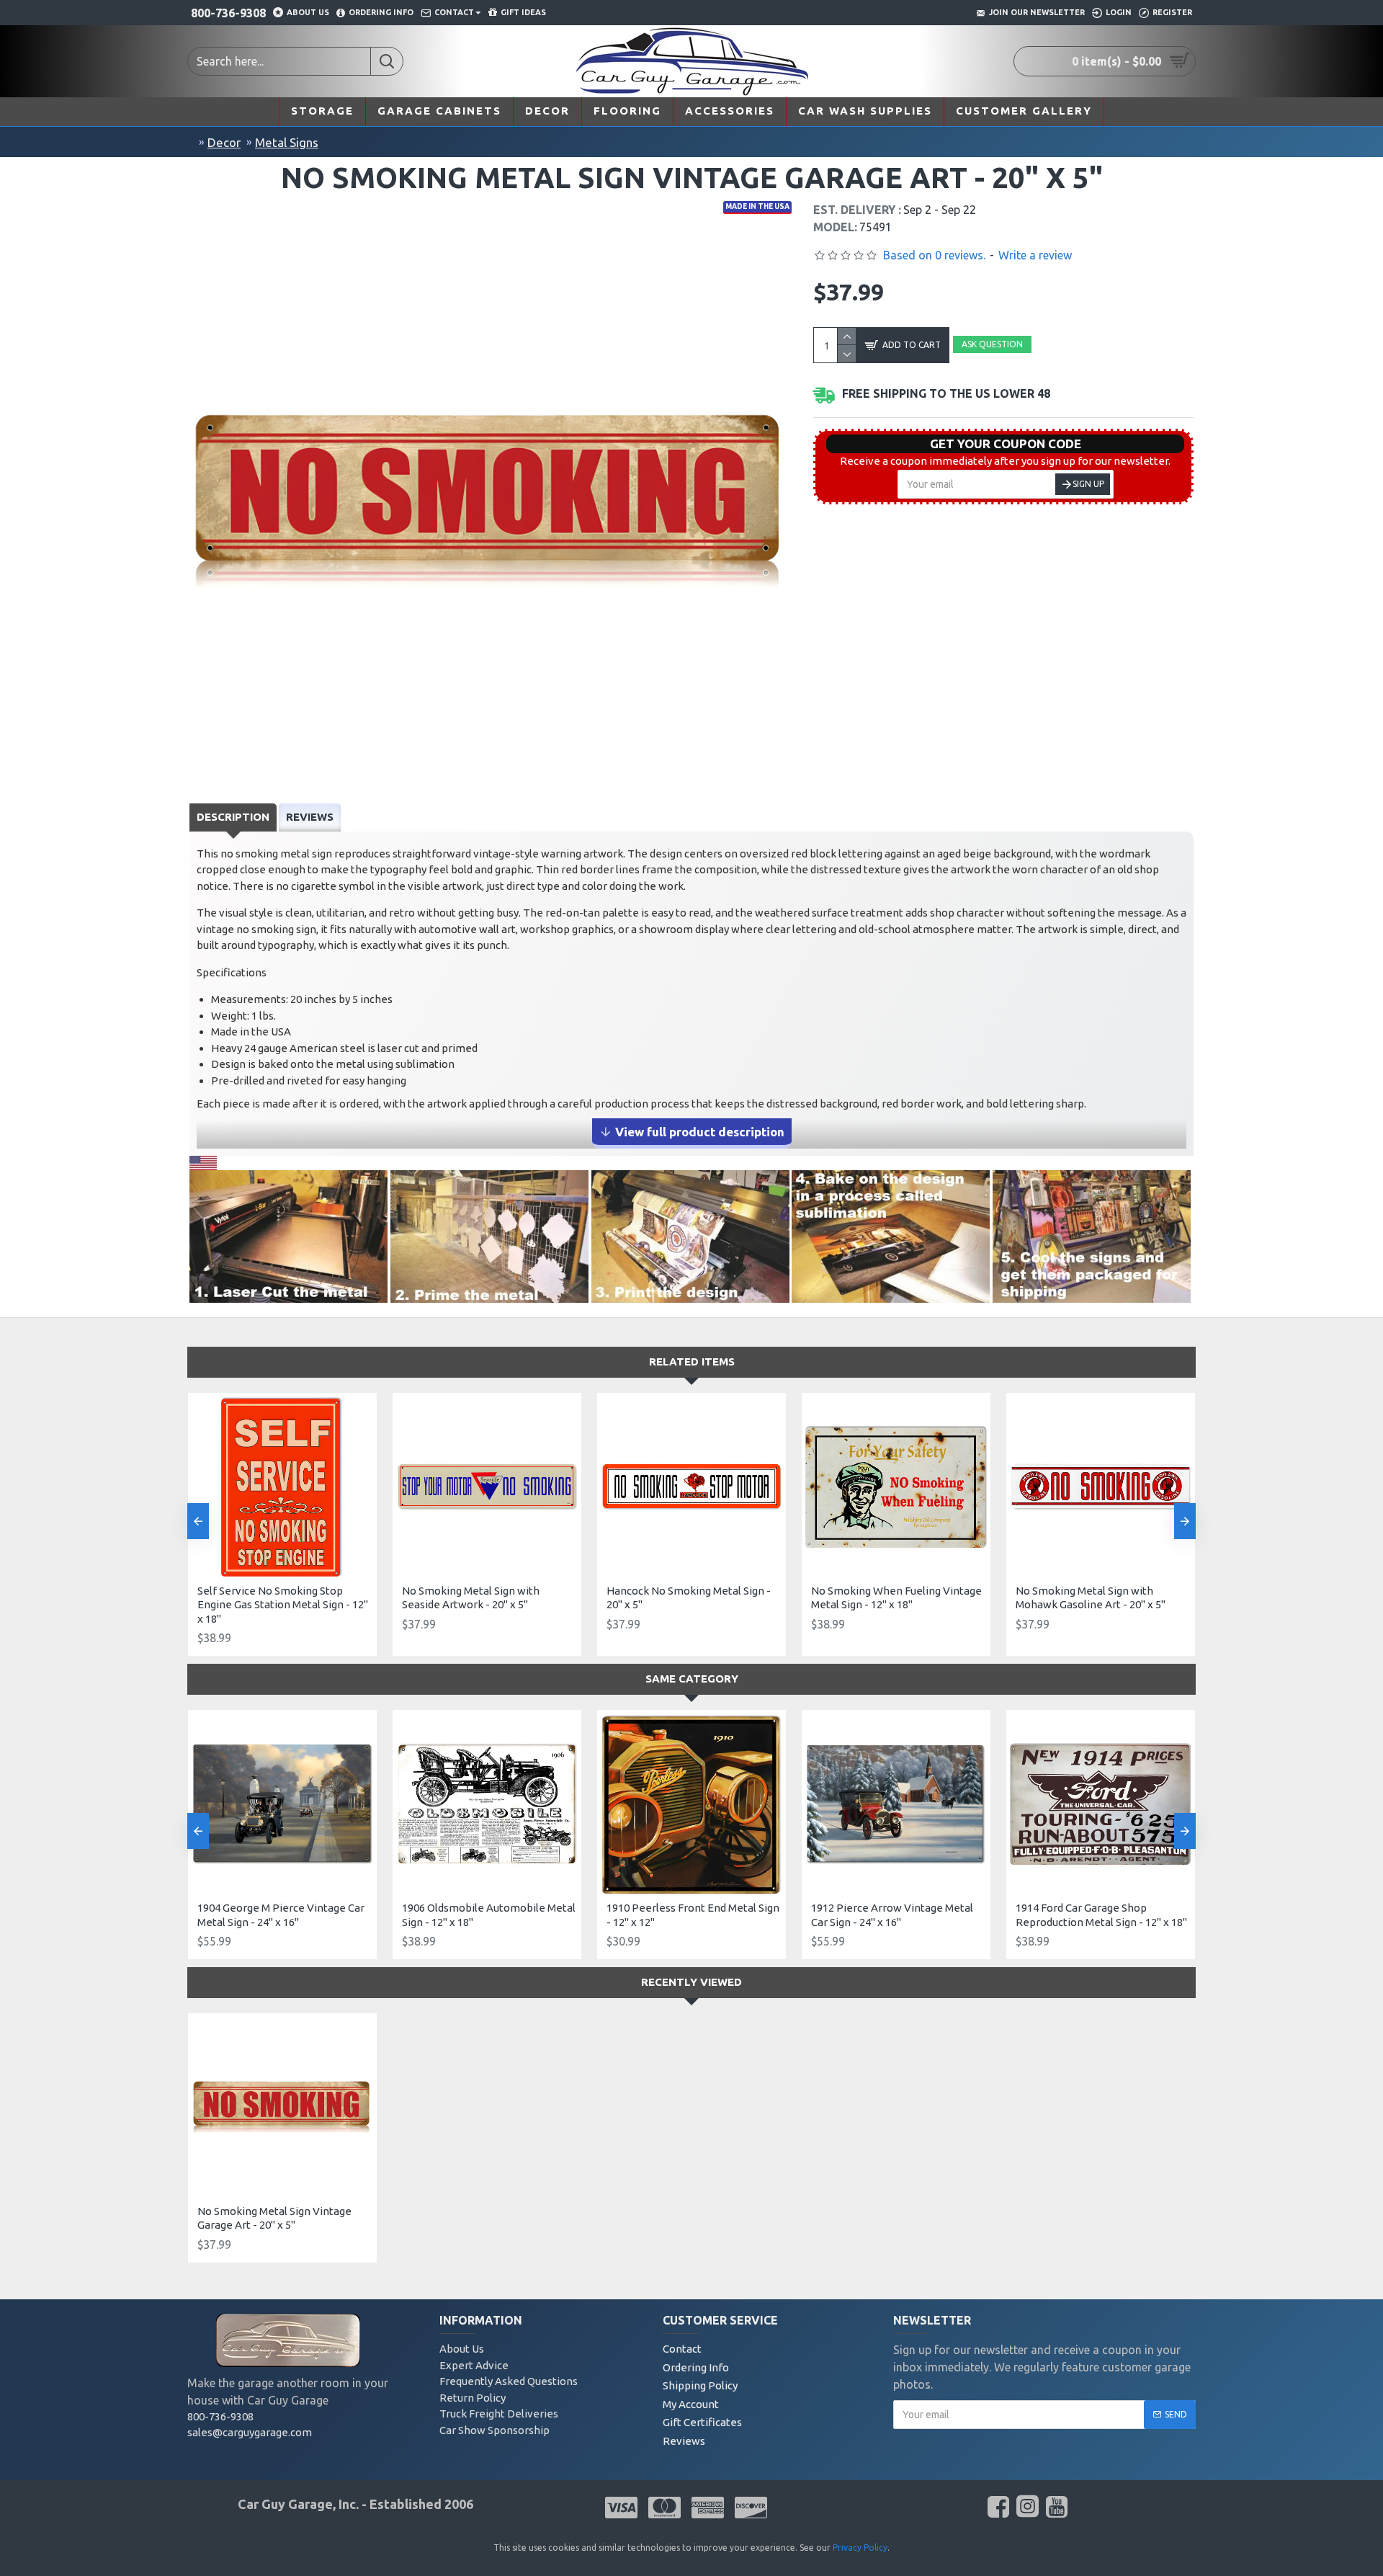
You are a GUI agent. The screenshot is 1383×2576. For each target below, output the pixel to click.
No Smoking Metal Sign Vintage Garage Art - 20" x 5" (274, 2218)
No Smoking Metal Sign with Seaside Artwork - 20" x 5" (471, 1598)
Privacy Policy (860, 2548)
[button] (198, 1521)
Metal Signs (287, 142)
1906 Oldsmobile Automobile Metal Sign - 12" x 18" (489, 1915)
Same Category (692, 1679)
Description (233, 817)
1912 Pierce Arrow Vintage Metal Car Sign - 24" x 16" (892, 1915)
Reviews (310, 817)
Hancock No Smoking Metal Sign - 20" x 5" (689, 1598)
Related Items (692, 1361)
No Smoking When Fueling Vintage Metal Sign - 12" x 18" (896, 1598)
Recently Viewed (691, 1982)
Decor (224, 142)
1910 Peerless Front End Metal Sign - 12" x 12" (693, 1915)
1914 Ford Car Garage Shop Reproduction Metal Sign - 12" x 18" (1101, 1915)
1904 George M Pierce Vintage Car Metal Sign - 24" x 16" (281, 1915)
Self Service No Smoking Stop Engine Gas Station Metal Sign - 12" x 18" (283, 1605)
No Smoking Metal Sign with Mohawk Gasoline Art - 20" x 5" (1091, 1598)
